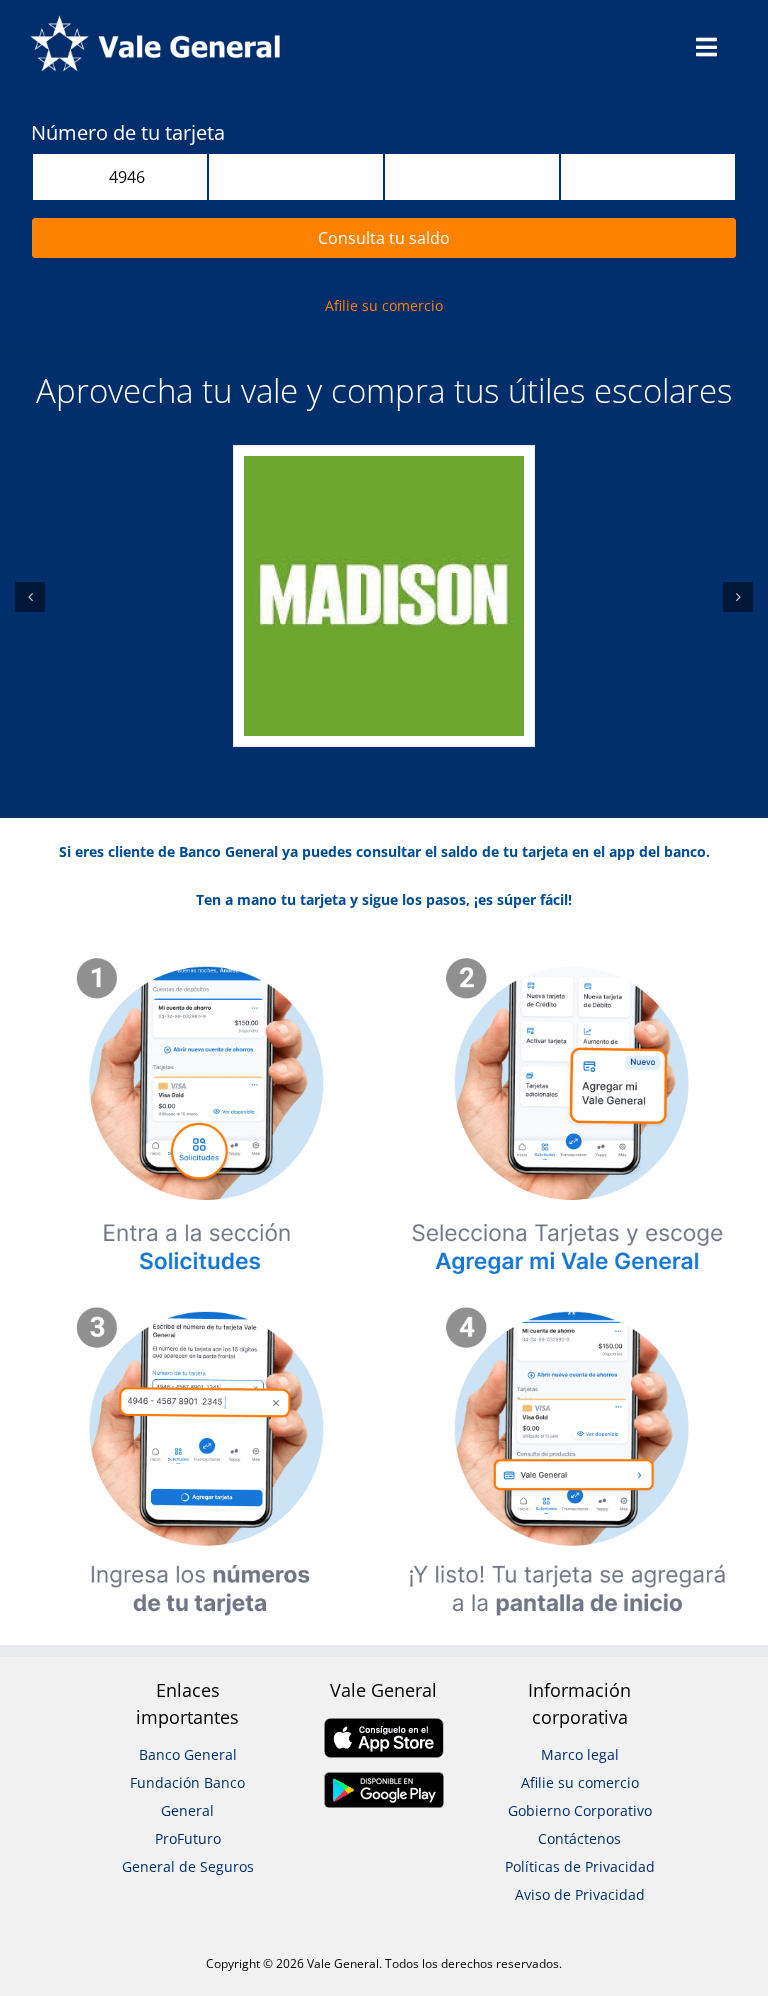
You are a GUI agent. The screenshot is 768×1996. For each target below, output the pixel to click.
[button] (30, 597)
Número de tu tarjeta (128, 132)
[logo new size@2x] (155, 21)
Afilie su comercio (384, 305)
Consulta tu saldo (384, 238)
